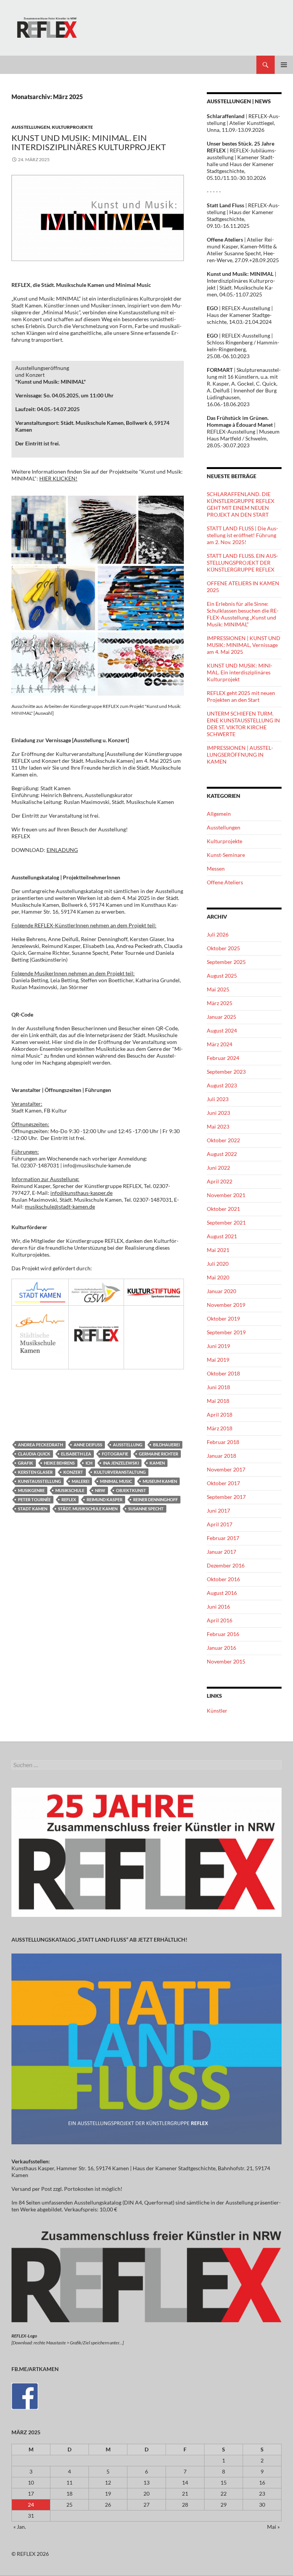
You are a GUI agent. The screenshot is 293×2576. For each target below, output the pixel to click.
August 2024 (222, 1030)
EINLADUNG (62, 850)
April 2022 (220, 1181)
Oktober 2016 (223, 1579)
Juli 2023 (218, 1099)
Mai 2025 (218, 989)
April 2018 (220, 1414)
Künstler (217, 1711)
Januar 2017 (221, 1552)
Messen (216, 869)
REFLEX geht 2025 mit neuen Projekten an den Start (241, 696)
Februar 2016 (223, 1634)
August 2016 (222, 1593)
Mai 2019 (218, 1360)
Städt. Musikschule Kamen (88, 1509)
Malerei (80, 1481)
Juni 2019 (218, 1346)
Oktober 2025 (223, 948)
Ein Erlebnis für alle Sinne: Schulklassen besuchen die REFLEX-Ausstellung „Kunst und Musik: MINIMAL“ (243, 614)
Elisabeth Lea (76, 1454)
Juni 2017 (218, 1511)
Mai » (273, 2527)
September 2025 (226, 962)
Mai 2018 (218, 1401)
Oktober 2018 (223, 1373)
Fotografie (115, 1454)
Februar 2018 (223, 1442)
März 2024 (220, 1044)
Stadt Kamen (33, 1509)
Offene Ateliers (225, 882)
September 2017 (226, 1497)
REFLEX (69, 1499)
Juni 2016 (218, 1607)
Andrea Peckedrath (40, 1445)
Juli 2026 (218, 934)
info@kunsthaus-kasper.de (81, 1193)
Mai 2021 (218, 1250)
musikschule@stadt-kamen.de (60, 1206)
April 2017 (220, 1524)
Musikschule (70, 1490)
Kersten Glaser (35, 1472)
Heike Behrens (59, 1463)
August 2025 (222, 976)
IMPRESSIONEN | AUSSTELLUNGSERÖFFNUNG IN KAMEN (240, 755)
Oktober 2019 (223, 1318)
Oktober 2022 (223, 1140)
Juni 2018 (218, 1387)
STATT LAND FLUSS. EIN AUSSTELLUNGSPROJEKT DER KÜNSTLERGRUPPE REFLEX (242, 563)
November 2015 (226, 1661)
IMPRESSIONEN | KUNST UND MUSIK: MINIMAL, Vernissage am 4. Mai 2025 (244, 645)
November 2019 (226, 1305)
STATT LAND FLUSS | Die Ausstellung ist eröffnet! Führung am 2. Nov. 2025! (242, 535)
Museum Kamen (160, 1481)
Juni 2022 (218, 1168)
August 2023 (222, 1085)
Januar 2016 (221, 1648)
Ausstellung (128, 1445)
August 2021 (222, 1236)
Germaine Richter (159, 1454)
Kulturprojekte (72, 127)
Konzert (73, 1472)
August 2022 (222, 1154)
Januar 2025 (221, 1017)
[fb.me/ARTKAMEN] (25, 2395)
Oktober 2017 (223, 1483)
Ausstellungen (31, 127)
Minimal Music (116, 1481)
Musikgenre (31, 1490)
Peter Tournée (34, 1499)
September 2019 (226, 1332)
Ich (89, 1463)
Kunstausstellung (39, 1481)
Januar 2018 (221, 1456)
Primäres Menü (284, 65)
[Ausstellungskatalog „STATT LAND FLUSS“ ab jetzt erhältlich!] (146, 2048)
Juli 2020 (218, 1264)
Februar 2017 (223, 1538)
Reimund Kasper (105, 1499)
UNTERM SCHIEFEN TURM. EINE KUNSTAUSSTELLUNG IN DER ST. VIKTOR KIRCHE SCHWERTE (243, 724)
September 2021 (226, 1222)
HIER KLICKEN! (58, 478)
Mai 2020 (218, 1277)
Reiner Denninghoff (155, 1499)
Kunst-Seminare (226, 855)
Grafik (26, 1463)
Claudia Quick (34, 1454)
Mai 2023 (218, 1126)
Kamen (157, 1463)
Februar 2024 (223, 1058)
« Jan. (20, 2527)
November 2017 (226, 1469)
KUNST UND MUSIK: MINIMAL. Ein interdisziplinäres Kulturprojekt (89, 142)
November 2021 (226, 1195)
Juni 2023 (218, 1113)
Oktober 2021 (223, 1209)
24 (31, 2505)
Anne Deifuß (88, 1445)
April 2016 (220, 1620)
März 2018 (220, 1428)
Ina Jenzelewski (121, 1463)
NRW (100, 1490)
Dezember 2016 (226, 1565)
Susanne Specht (146, 1509)
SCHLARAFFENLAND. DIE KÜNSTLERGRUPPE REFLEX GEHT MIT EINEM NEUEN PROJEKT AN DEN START (241, 504)
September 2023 (226, 1072)
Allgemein (219, 814)
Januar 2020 (221, 1291)
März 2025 (220, 1003)
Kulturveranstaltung (120, 1472)
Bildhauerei (166, 1445)
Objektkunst (131, 1490)
